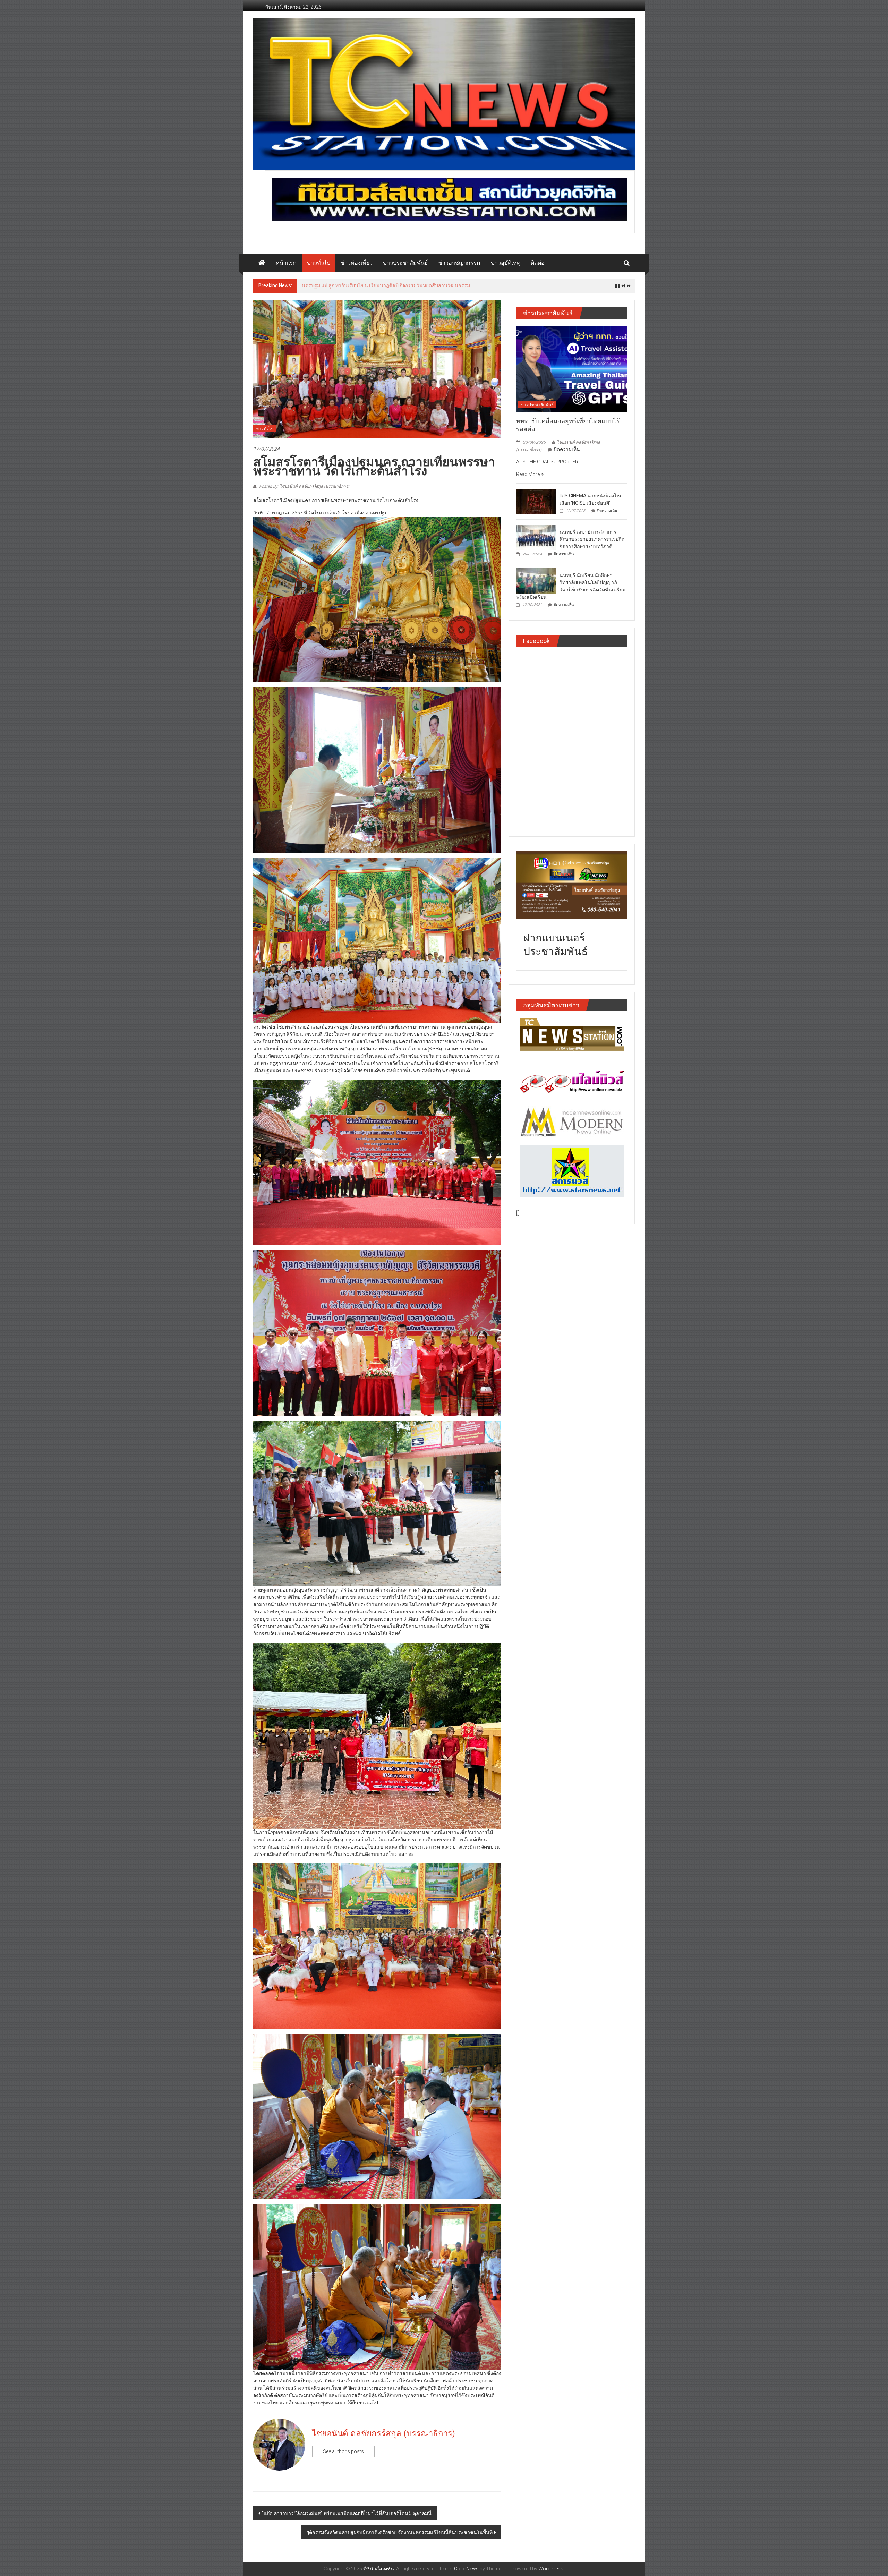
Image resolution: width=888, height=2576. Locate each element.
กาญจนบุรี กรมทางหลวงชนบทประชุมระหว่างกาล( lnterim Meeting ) (374, 285)
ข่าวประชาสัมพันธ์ (405, 263)
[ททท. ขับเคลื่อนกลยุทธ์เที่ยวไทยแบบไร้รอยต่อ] (572, 368)
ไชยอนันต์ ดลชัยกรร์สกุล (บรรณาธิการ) (384, 2433)
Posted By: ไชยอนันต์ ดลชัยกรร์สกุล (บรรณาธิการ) (304, 486)
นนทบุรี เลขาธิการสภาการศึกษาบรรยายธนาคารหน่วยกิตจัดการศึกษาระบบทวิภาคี (592, 539)
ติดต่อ (538, 263)
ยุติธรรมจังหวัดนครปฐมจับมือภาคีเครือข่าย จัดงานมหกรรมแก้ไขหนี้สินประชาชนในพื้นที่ (399, 2532)
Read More (528, 474)
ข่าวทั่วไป (319, 263)
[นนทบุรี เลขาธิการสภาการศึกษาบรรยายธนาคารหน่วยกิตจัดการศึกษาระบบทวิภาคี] (536, 537)
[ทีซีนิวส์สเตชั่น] (262, 263)
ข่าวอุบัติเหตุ (506, 263)
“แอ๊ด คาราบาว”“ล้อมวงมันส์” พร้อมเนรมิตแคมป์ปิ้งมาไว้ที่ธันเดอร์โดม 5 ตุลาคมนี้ (347, 2513)
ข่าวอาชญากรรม (459, 263)
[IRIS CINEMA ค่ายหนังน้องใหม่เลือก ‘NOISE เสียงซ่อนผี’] (536, 501)
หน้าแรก (286, 263)
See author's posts (343, 2451)
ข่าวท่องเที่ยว (357, 263)
